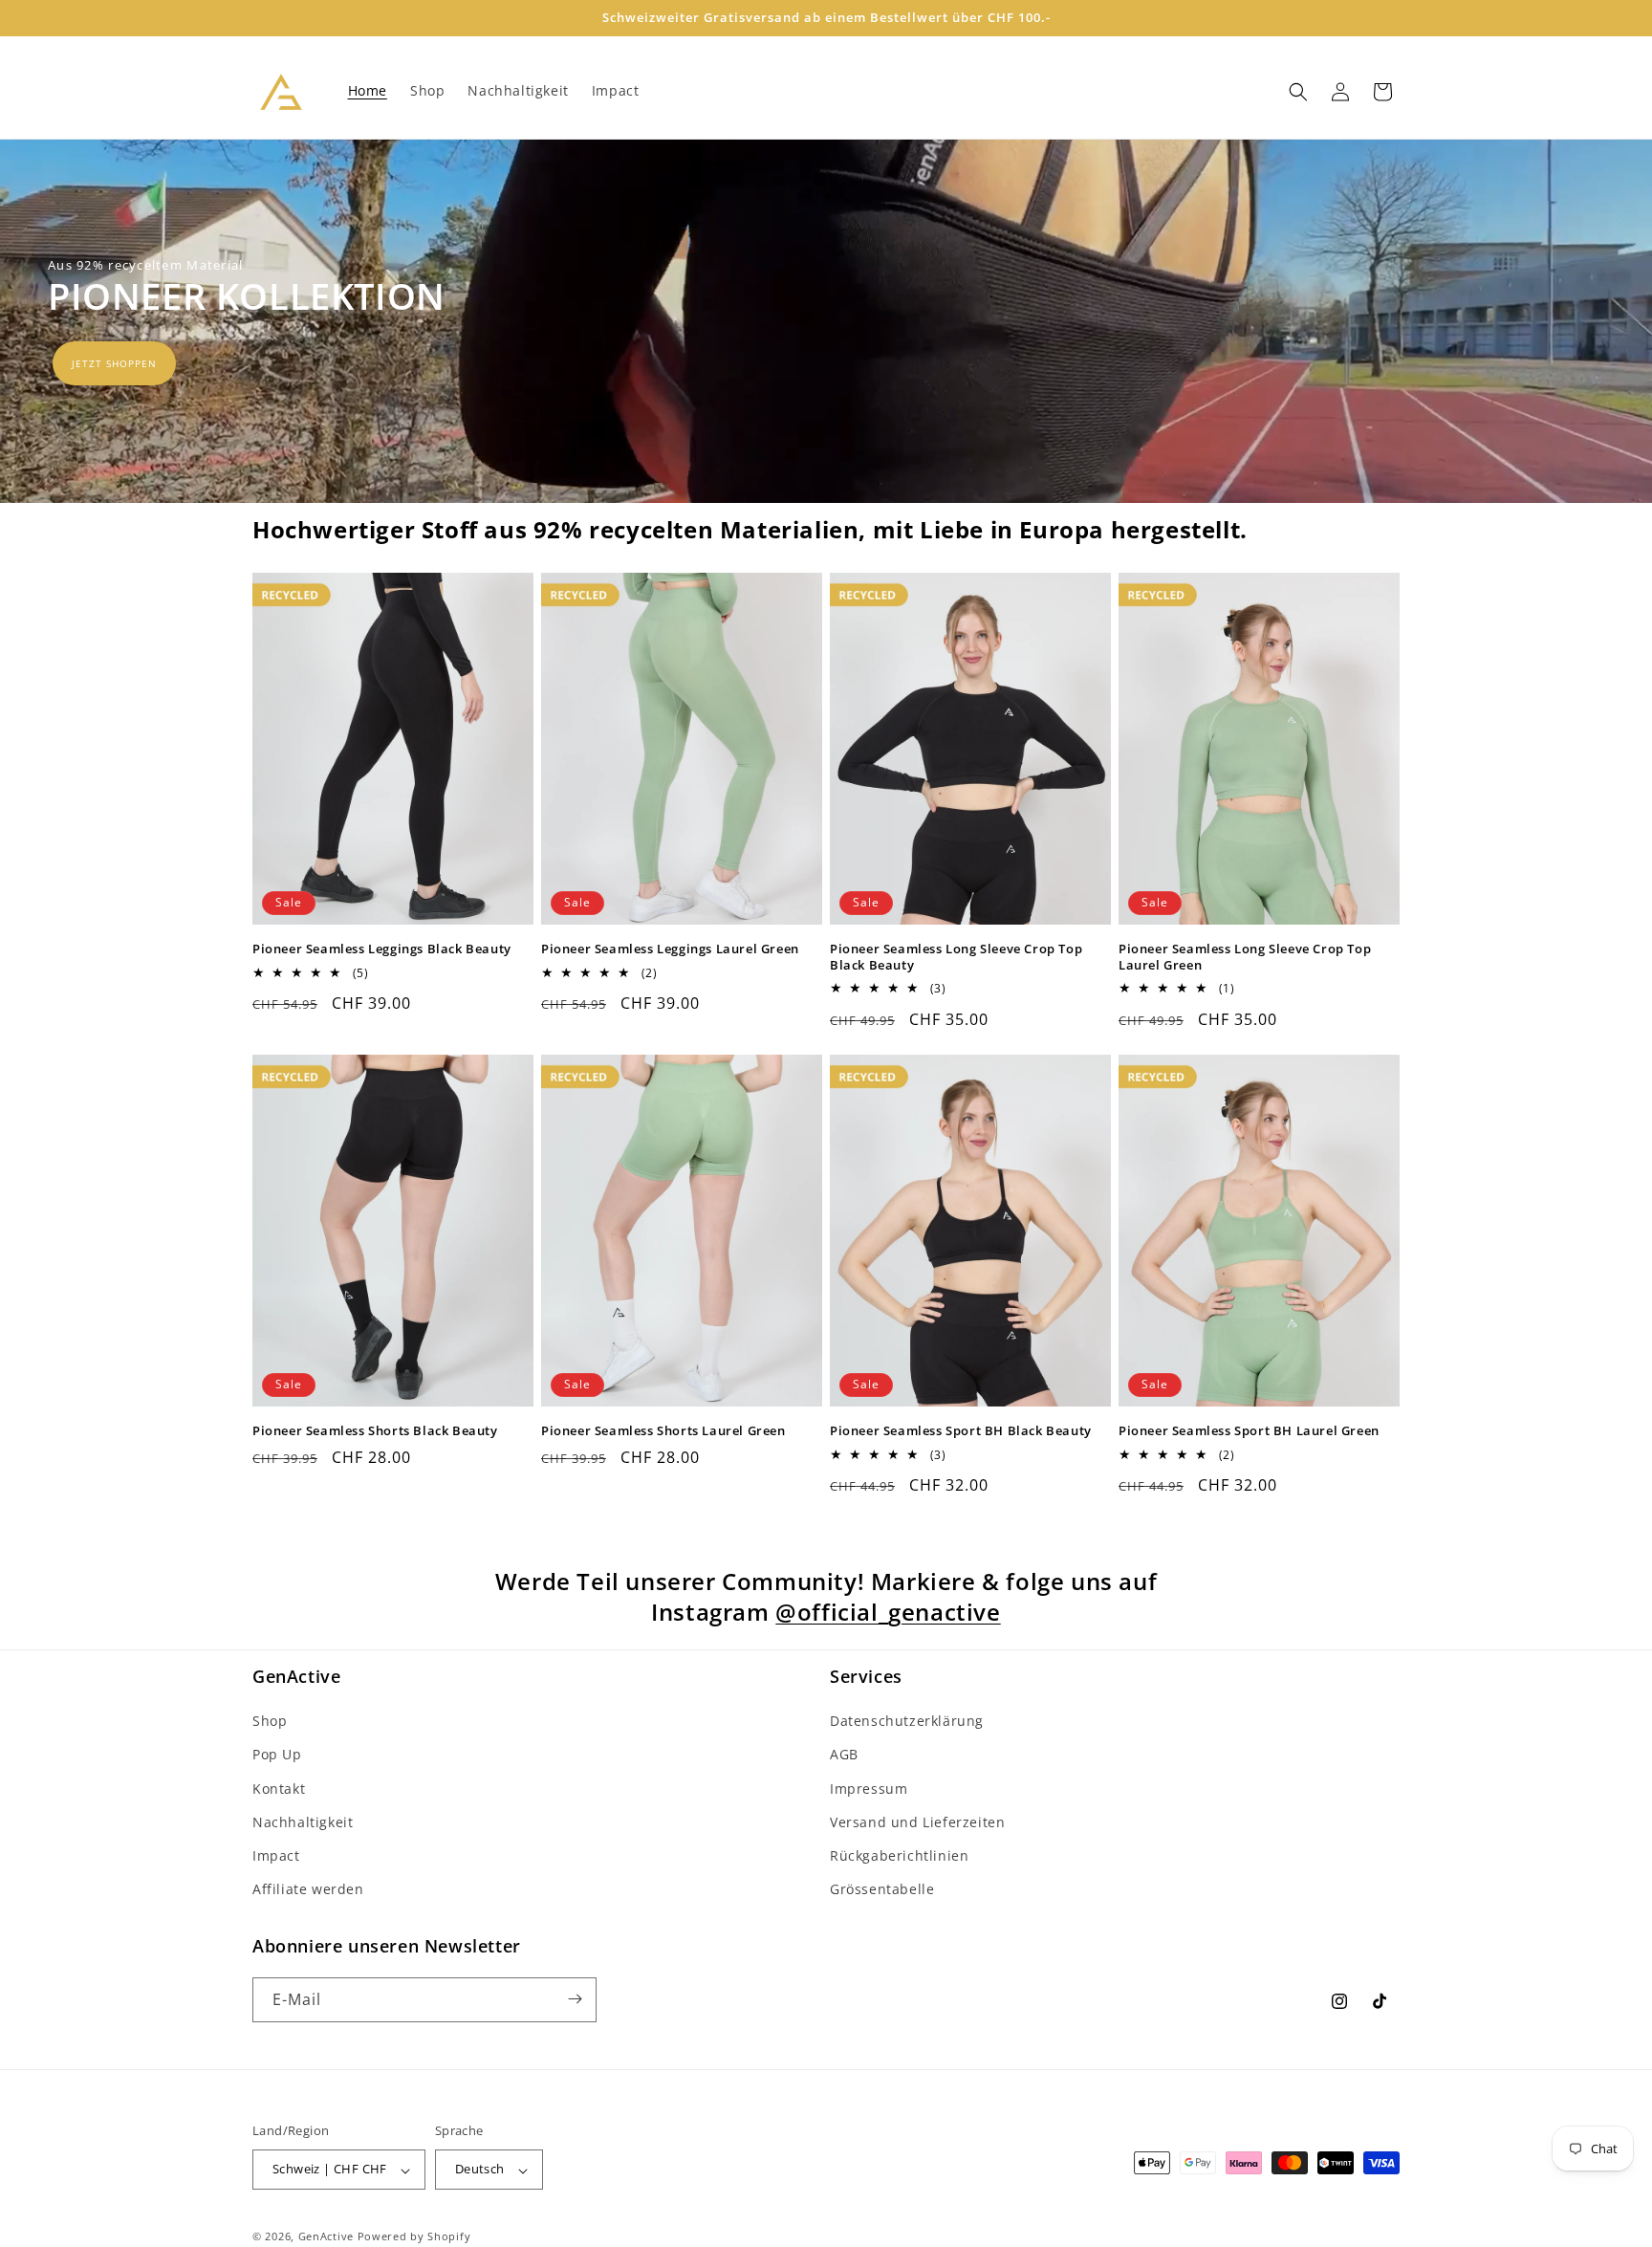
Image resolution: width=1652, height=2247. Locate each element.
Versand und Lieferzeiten (917, 1822)
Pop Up (277, 1755)
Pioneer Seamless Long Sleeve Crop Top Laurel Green (1245, 957)
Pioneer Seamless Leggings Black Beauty (382, 949)
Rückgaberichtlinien (899, 1855)
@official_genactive (888, 1612)
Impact (276, 1855)
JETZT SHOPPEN (114, 363)
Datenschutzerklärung (907, 1722)
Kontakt (279, 1789)
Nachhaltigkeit (303, 1822)
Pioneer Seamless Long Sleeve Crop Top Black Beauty (956, 957)
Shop (270, 1722)
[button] (1298, 92)
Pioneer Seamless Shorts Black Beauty (375, 1431)
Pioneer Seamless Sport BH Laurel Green (1249, 1431)
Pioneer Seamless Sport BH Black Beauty (961, 1431)
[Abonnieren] (575, 1999)
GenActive (326, 2237)
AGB (844, 1755)
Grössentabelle (882, 1890)
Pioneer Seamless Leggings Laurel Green (670, 949)
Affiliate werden (308, 1890)
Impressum (869, 1789)
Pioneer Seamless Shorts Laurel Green (663, 1431)
